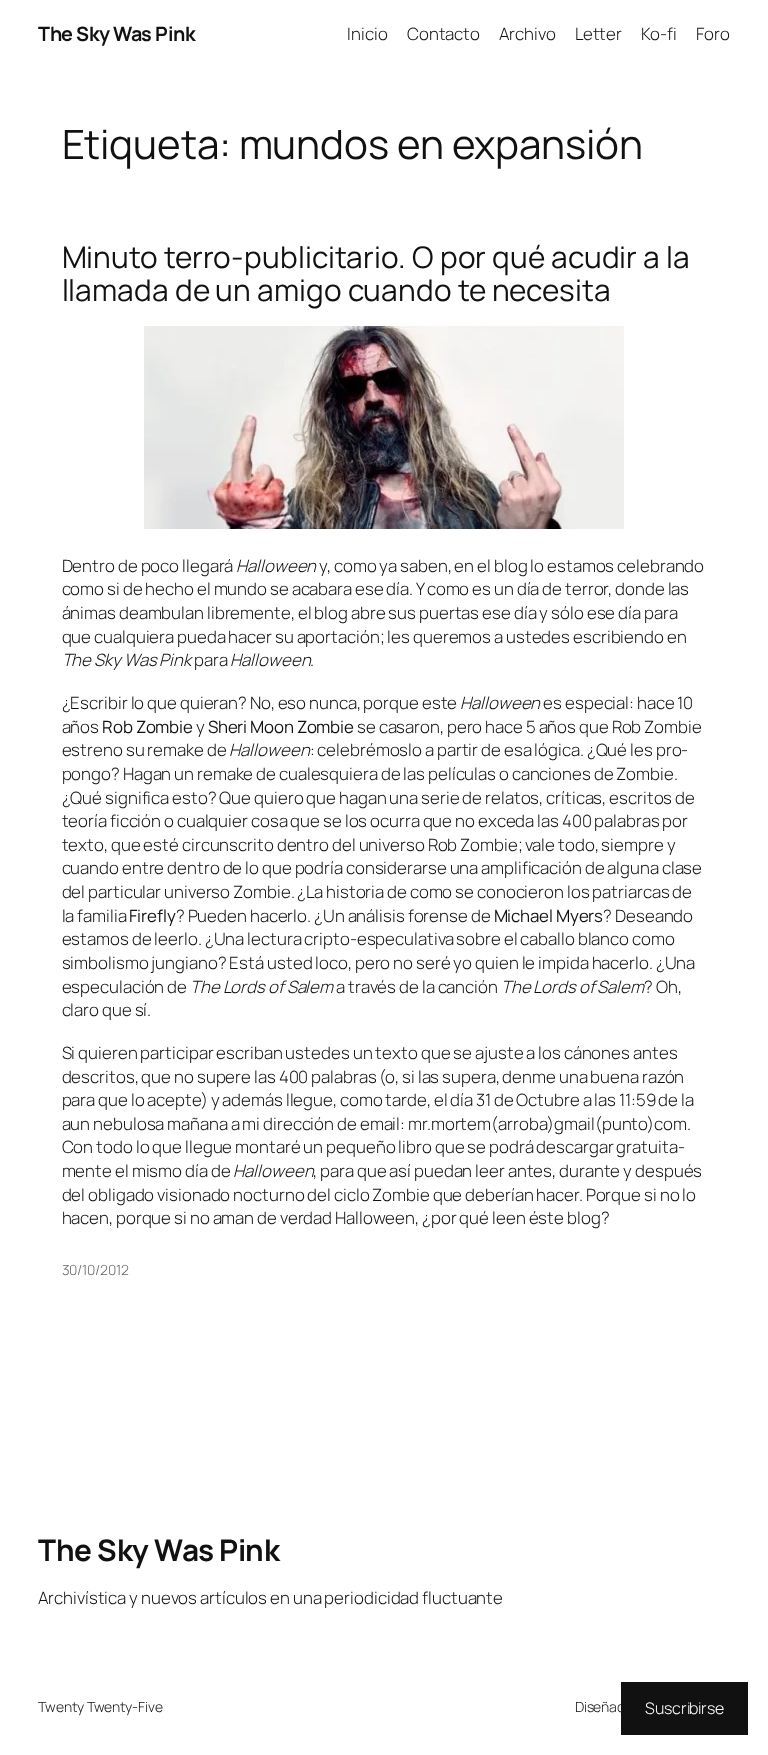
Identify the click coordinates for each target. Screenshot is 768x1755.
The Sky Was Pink (116, 33)
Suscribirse (684, 1708)
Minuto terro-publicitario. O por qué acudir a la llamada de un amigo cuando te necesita (376, 273)
